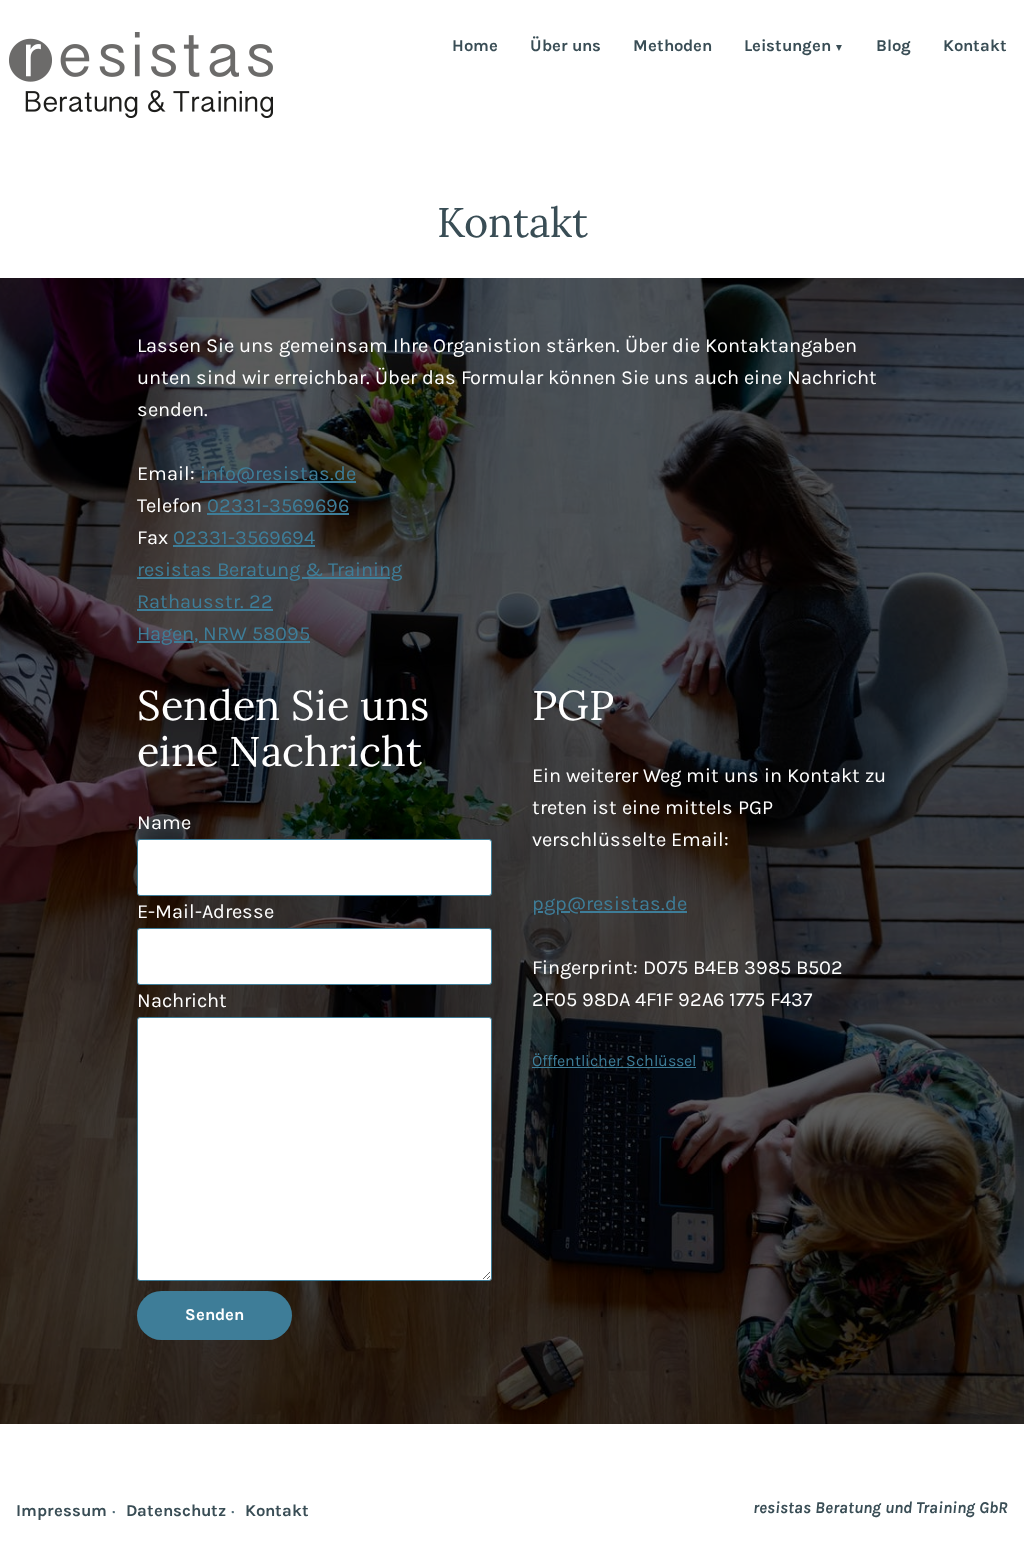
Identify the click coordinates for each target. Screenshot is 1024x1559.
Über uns (565, 47)
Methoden (672, 47)
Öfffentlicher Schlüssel (614, 1060)
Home (475, 47)
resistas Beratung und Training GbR (880, 1507)
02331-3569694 (244, 537)
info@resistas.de (278, 473)
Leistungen (787, 47)
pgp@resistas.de (609, 903)
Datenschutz (176, 1510)
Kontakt (975, 47)
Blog (893, 47)
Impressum (61, 1510)
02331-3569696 (278, 505)
